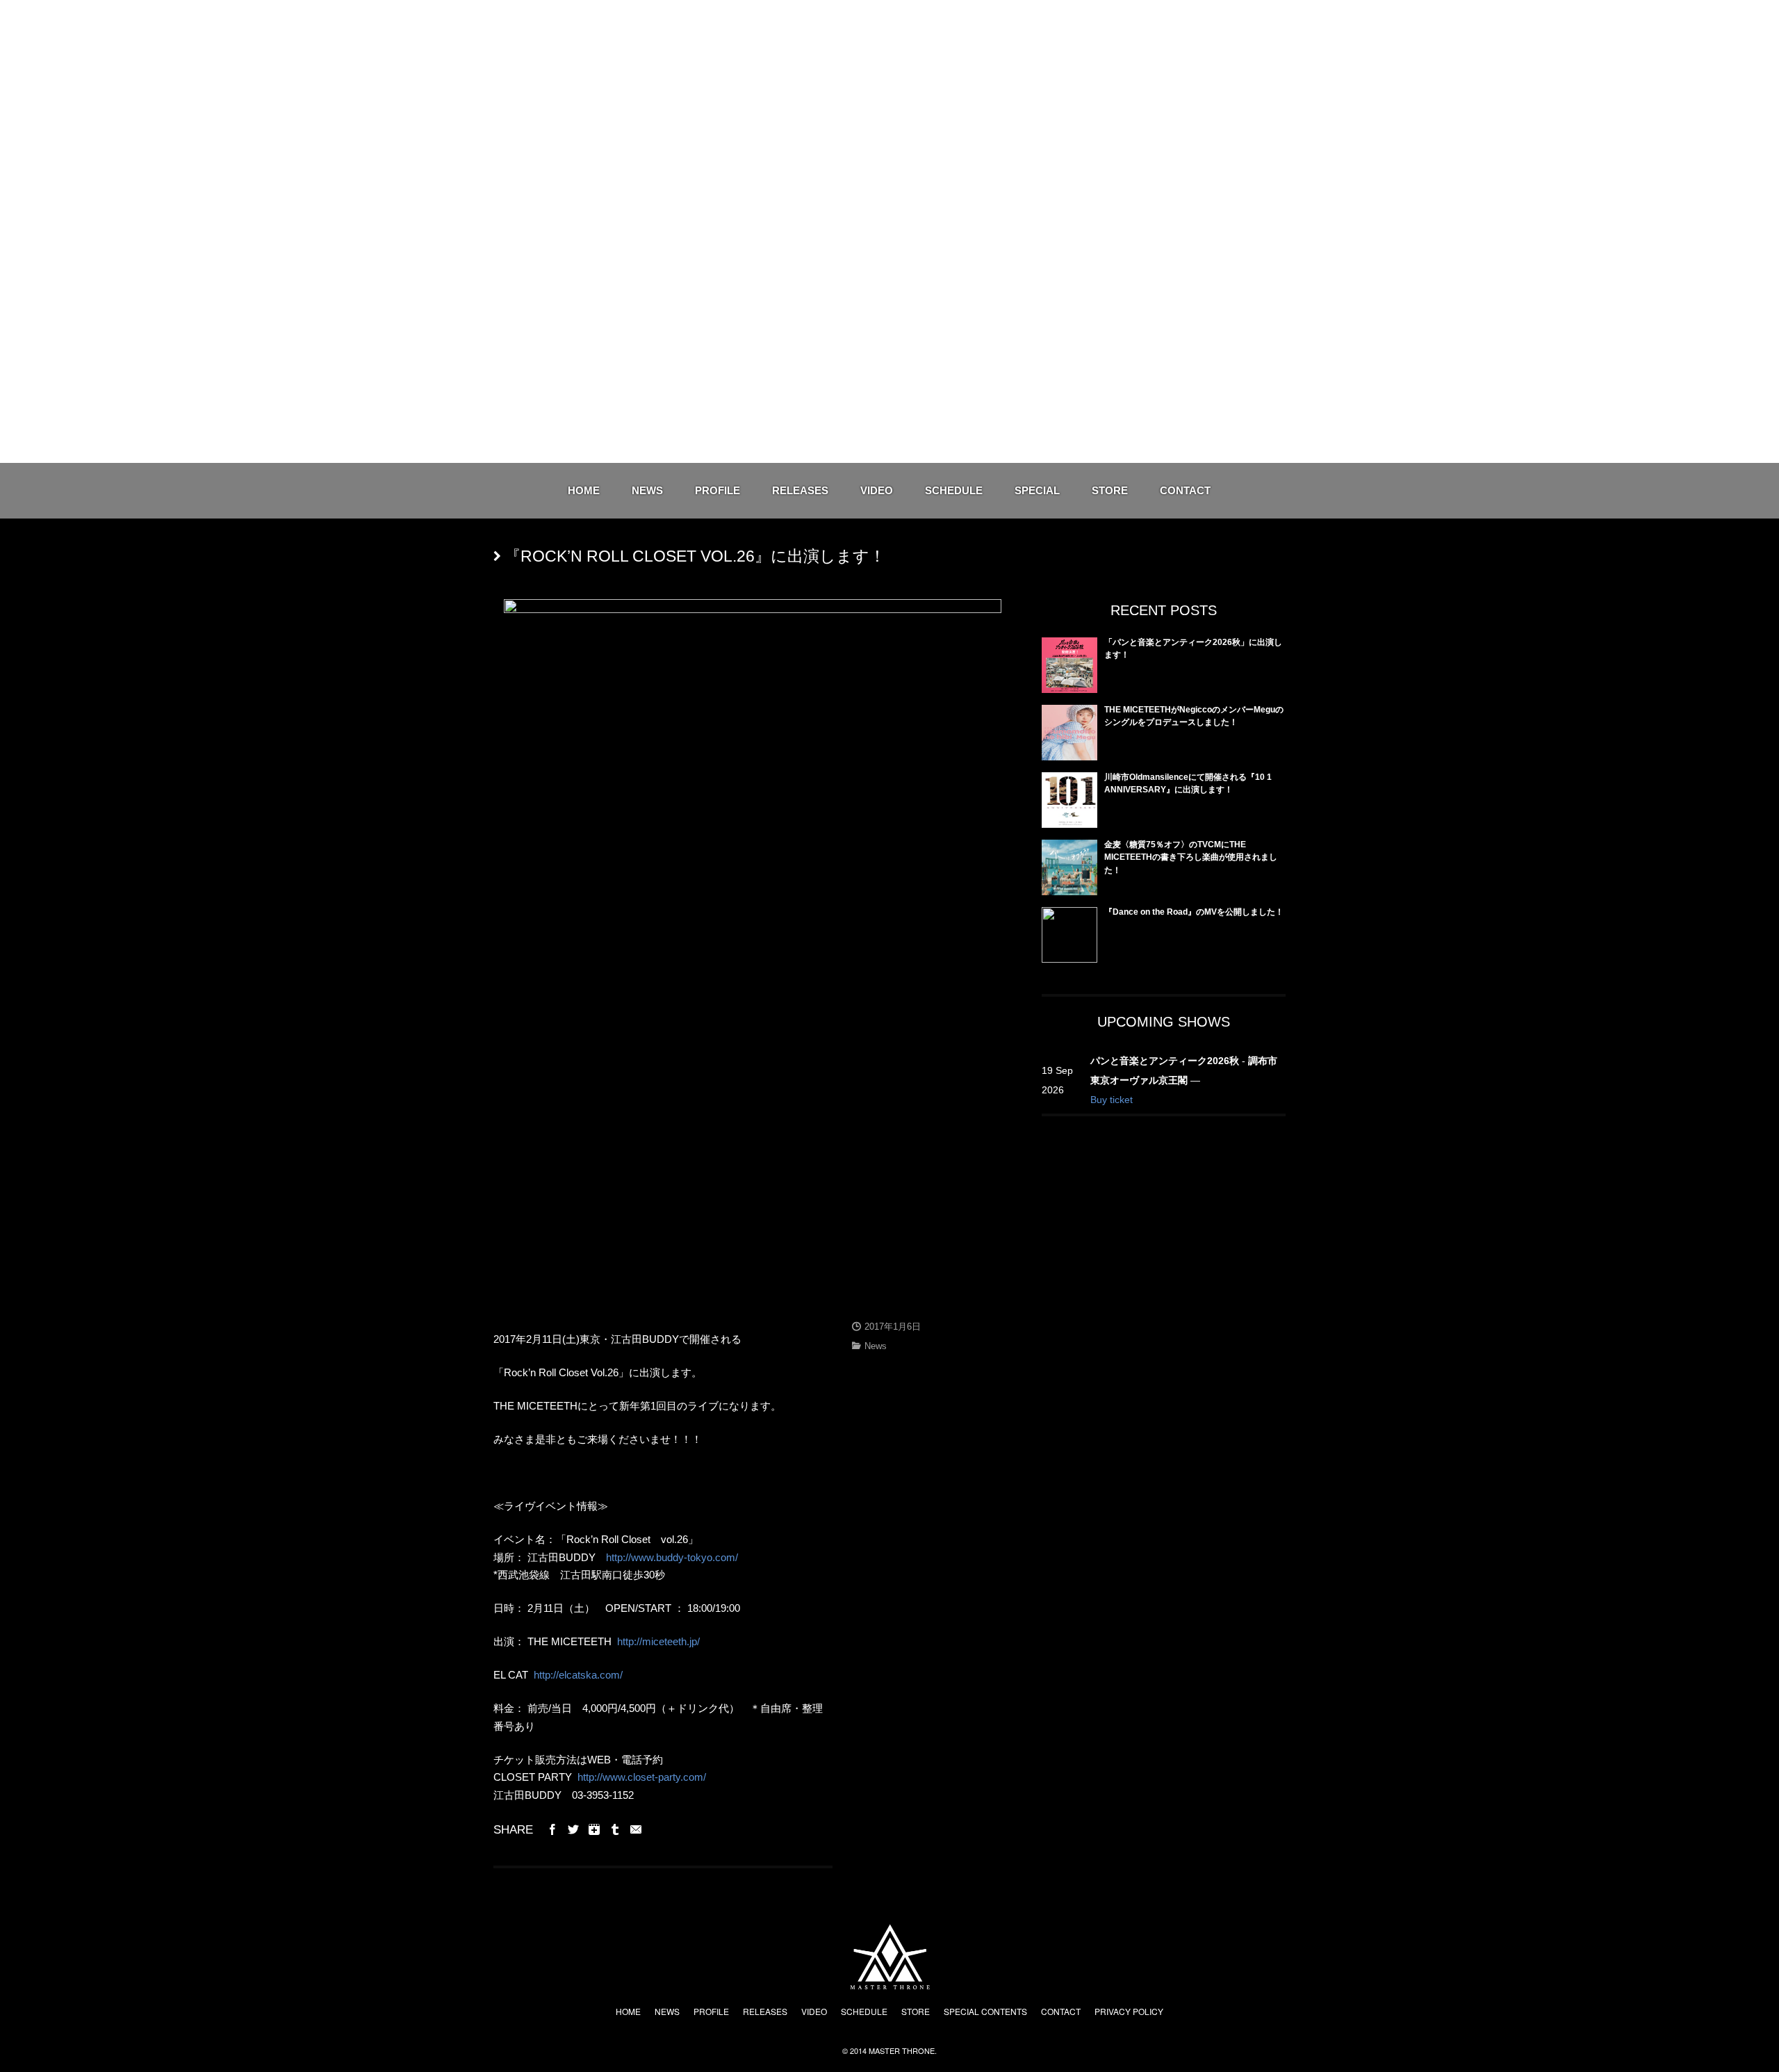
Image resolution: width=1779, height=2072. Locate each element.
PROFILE (718, 490)
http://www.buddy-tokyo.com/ (672, 1557)
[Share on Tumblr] (615, 1829)
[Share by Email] (636, 1829)
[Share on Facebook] (552, 1829)
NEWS (647, 490)
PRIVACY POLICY (1129, 2011)
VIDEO (877, 490)
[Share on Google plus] (594, 1829)
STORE (1110, 490)
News (876, 1346)
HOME (584, 490)
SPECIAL (1037, 490)
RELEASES (800, 490)
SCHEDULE (954, 490)
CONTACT (1185, 490)
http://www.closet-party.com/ (642, 1777)
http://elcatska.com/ (578, 1675)
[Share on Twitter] (573, 1829)
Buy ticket (1112, 1100)
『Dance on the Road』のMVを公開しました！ (1194, 912)
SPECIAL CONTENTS (985, 2011)
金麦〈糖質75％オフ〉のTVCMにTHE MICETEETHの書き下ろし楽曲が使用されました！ (1191, 857)
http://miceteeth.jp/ (658, 1641)
